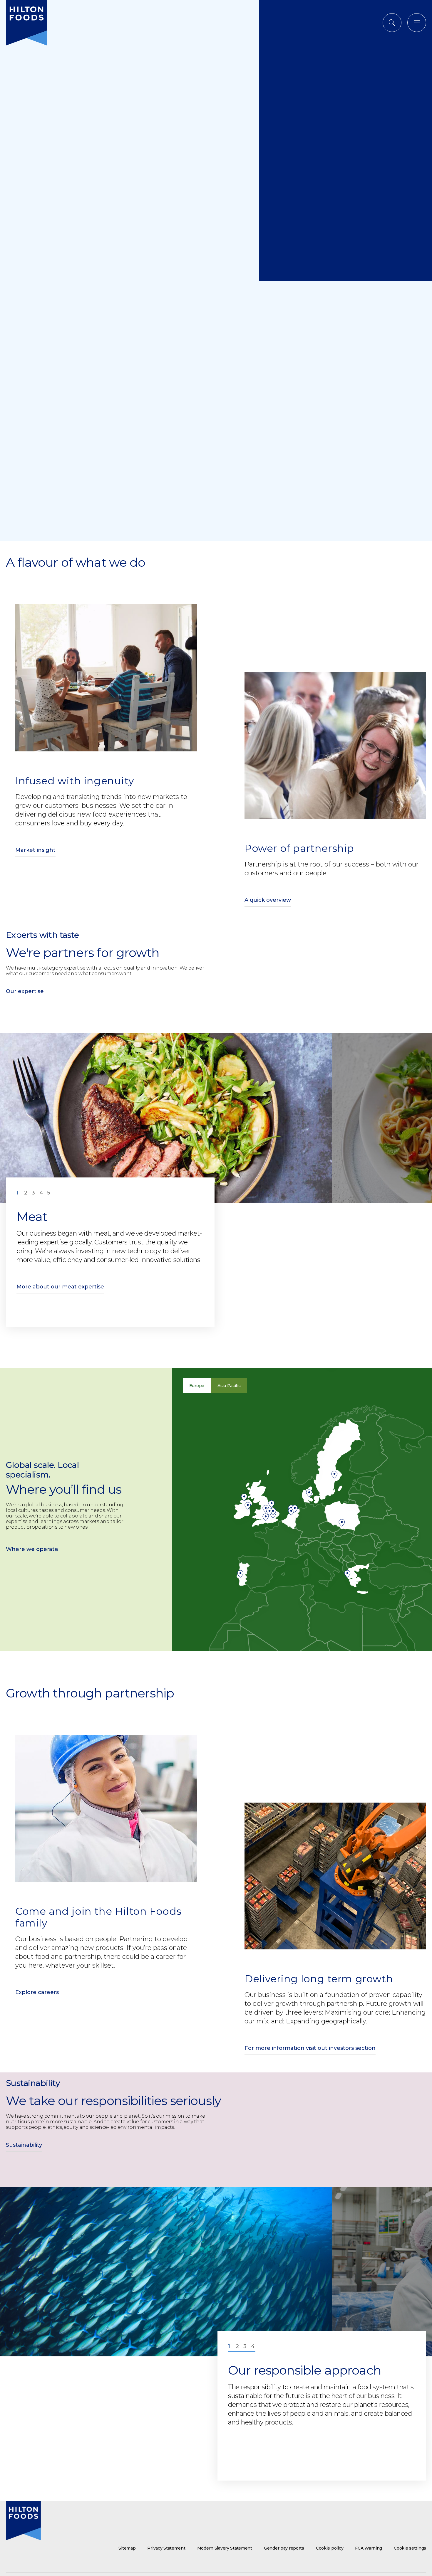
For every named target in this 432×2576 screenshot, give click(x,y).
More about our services (50, 1295)
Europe (197, 1386)
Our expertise (25, 991)
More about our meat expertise (60, 1287)
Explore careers (37, 1992)
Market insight (35, 850)
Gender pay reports (284, 2548)
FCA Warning (369, 2548)
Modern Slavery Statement (225, 2548)
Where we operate (32, 1549)
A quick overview (268, 900)
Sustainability (24, 2145)
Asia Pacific (229, 1386)
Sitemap (127, 2548)
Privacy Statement (166, 2548)
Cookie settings (410, 2548)
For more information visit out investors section (310, 2048)
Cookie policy (330, 2548)
